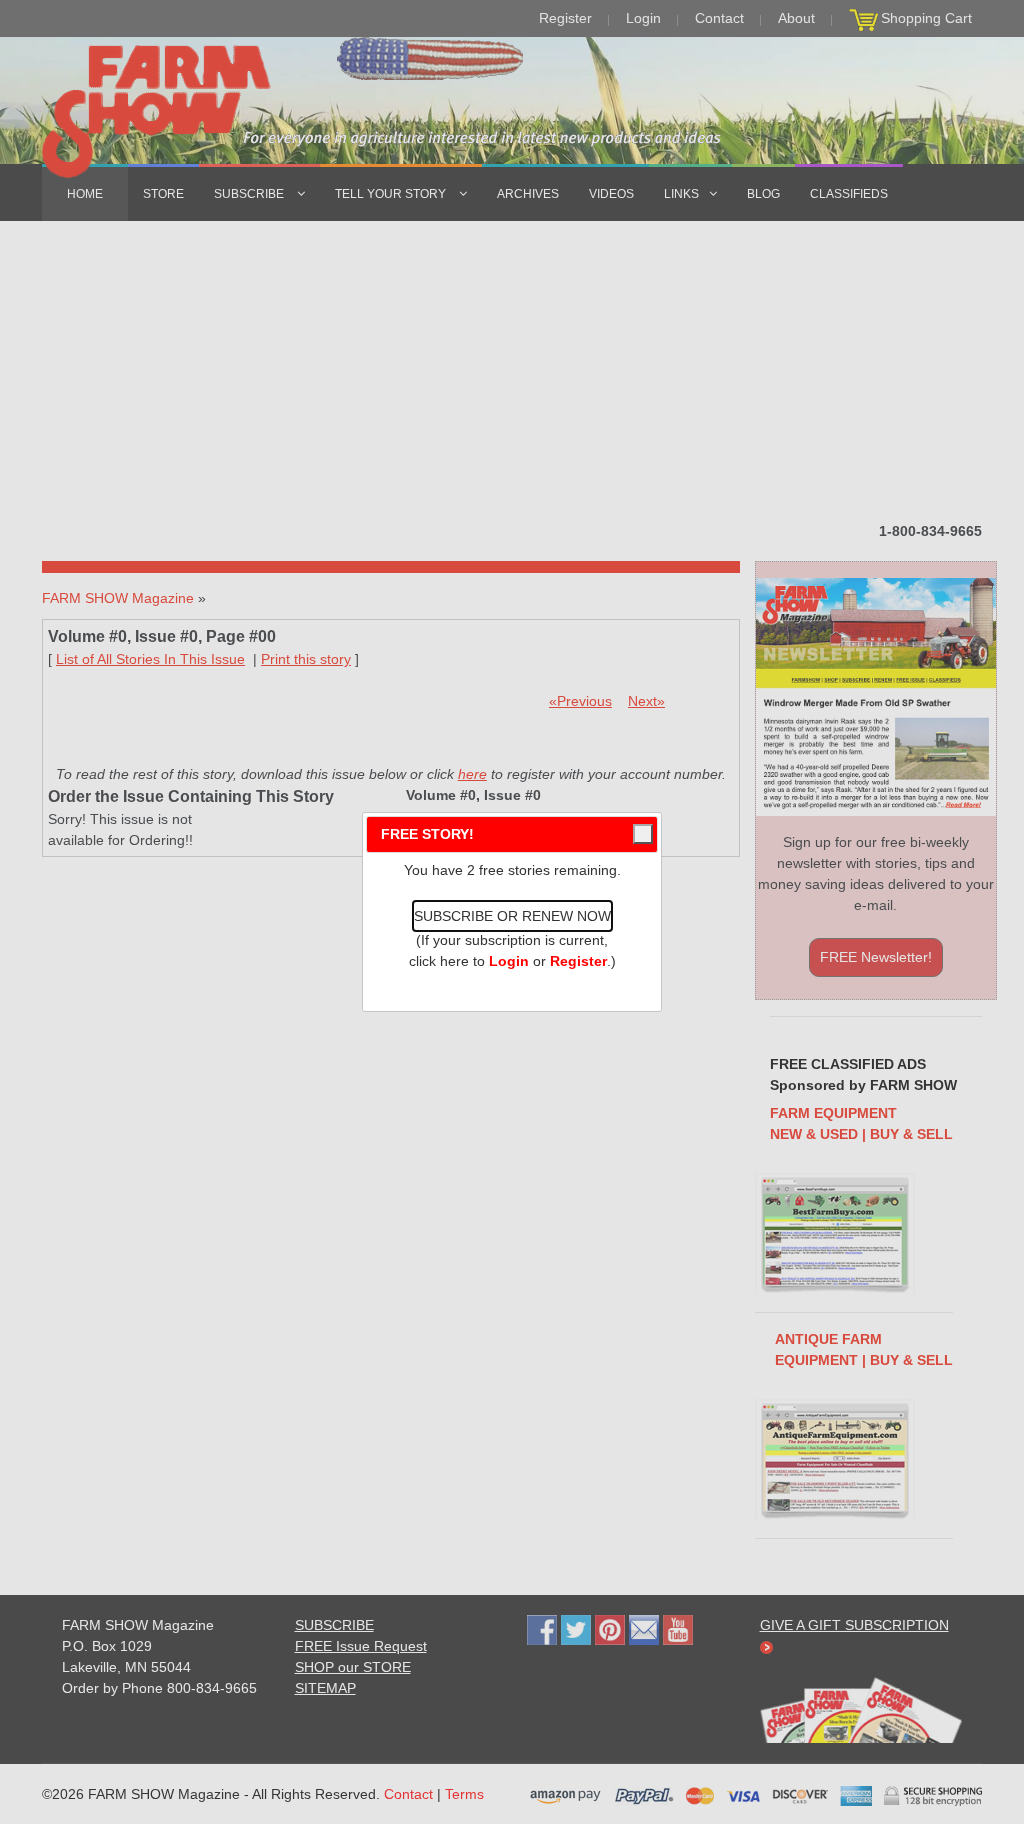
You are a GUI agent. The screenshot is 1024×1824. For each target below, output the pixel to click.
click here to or (508, 961)
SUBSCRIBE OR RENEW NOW (512, 916)
